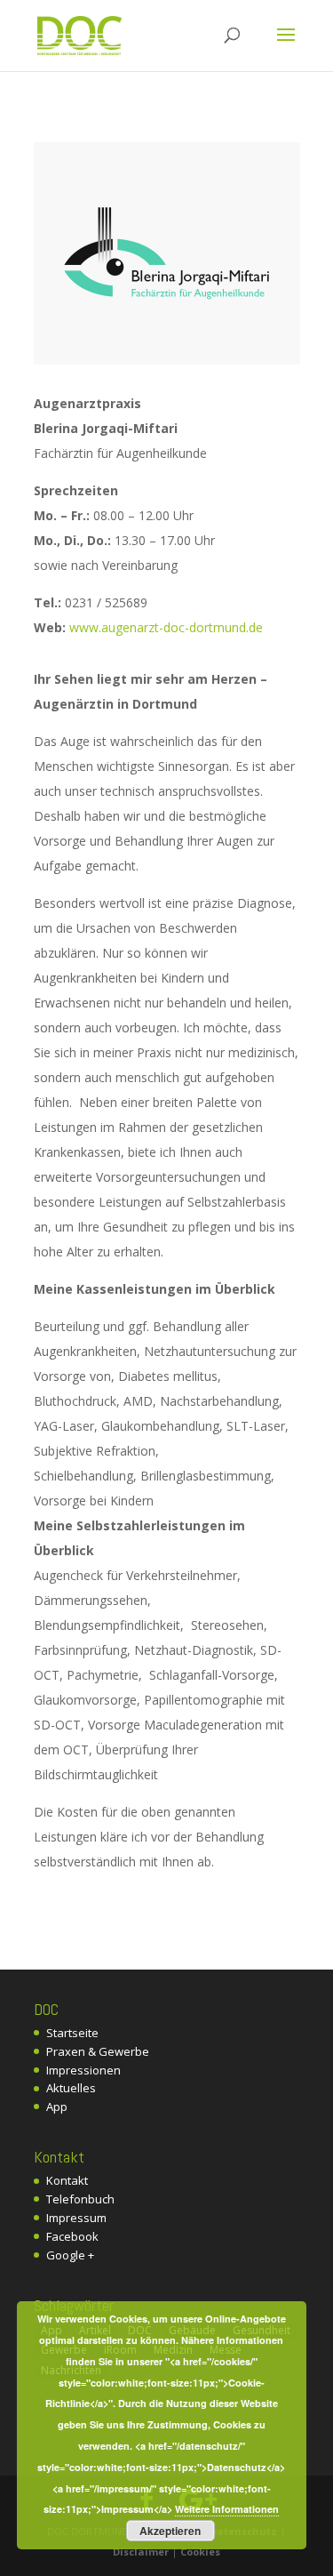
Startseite (72, 2033)
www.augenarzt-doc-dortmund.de (166, 627)
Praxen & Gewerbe (98, 2051)
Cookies (200, 2552)
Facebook (72, 2236)
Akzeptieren (170, 2531)
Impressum (76, 2218)
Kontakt (67, 2180)
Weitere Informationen (227, 2509)
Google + (70, 2255)
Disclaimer (141, 2552)
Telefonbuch (80, 2199)
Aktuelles (71, 2088)
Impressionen (83, 2070)
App (57, 2107)
